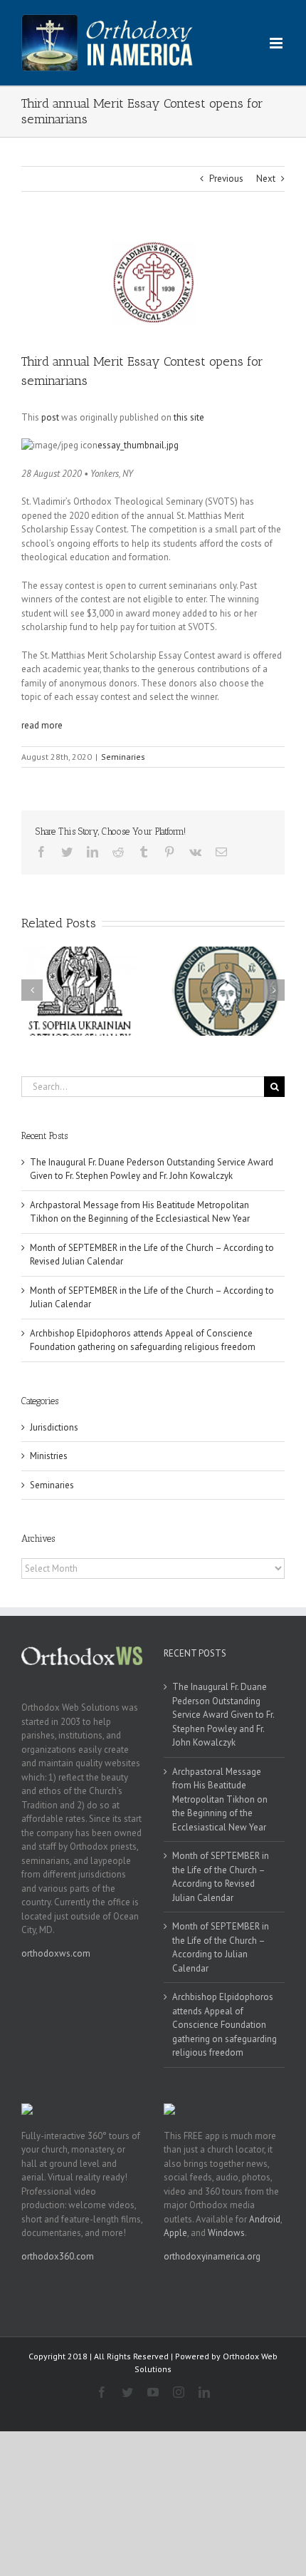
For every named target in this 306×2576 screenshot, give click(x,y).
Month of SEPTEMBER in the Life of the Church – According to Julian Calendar (221, 1947)
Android (265, 2219)
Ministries (49, 1456)
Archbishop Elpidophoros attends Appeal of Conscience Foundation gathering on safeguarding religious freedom (225, 2025)
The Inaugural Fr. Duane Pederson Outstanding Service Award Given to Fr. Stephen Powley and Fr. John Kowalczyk (223, 1715)
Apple (175, 2233)
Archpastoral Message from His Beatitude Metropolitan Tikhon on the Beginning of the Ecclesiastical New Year (220, 1799)
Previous (226, 179)
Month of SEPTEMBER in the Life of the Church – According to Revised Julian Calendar (221, 1877)
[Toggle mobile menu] (277, 43)
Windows (226, 2233)
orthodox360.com (58, 2256)
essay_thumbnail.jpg (138, 445)
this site (189, 417)
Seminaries (123, 757)
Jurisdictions (54, 1427)
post (50, 417)
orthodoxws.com (56, 1953)
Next (266, 179)
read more (42, 725)
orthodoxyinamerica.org (212, 2256)
